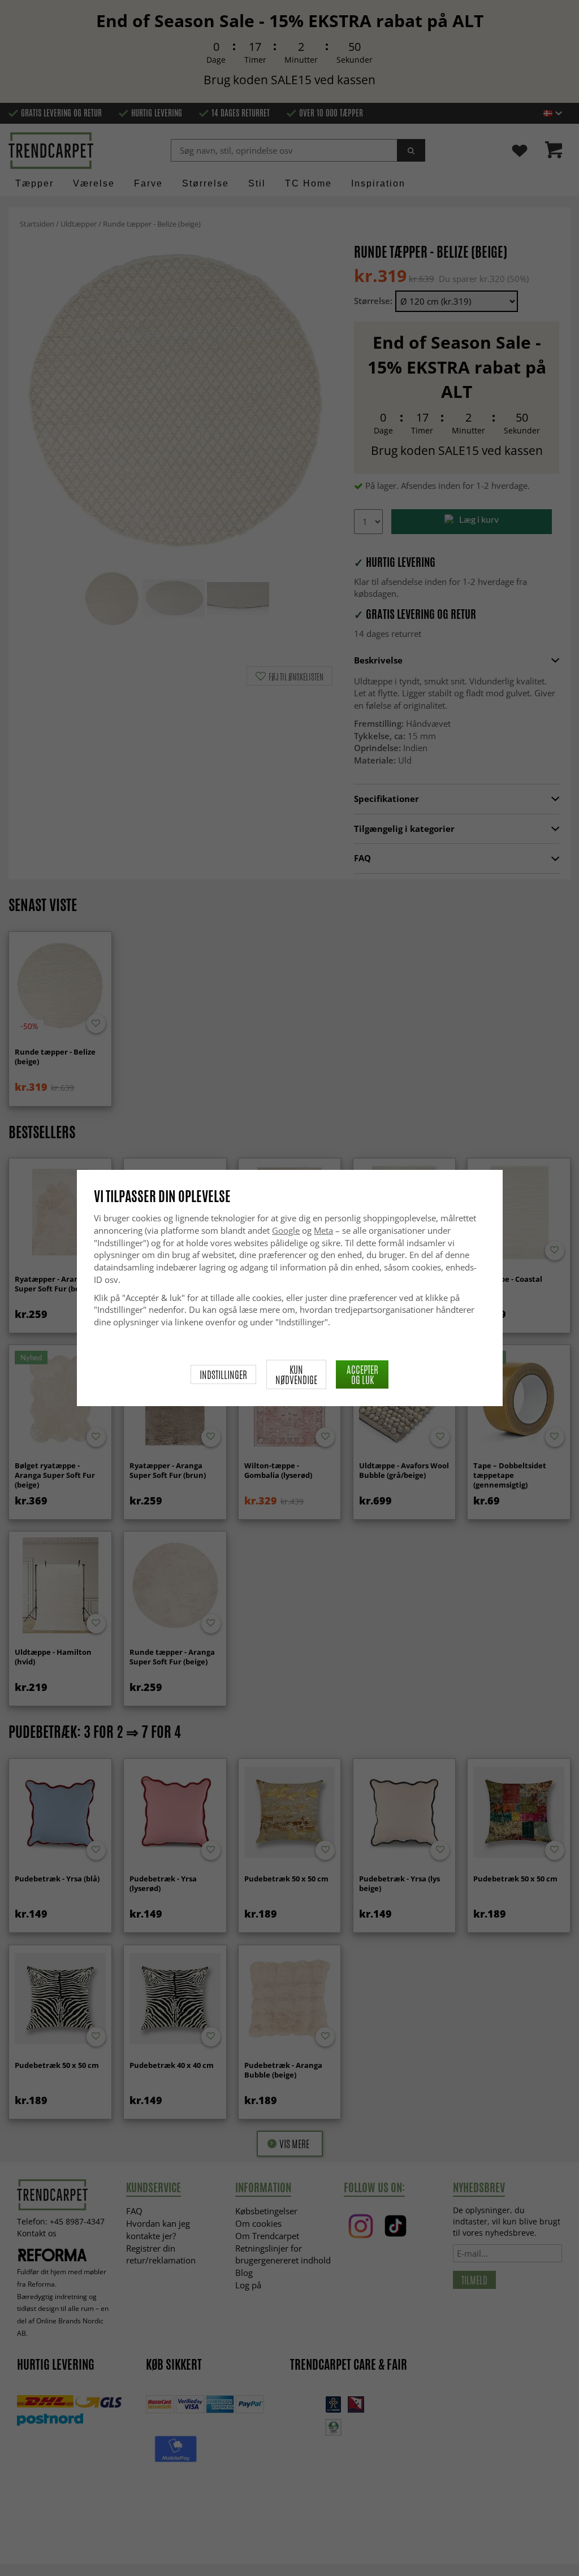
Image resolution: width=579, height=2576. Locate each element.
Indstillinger (223, 1374)
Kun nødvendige (296, 1374)
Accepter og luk (362, 1374)
